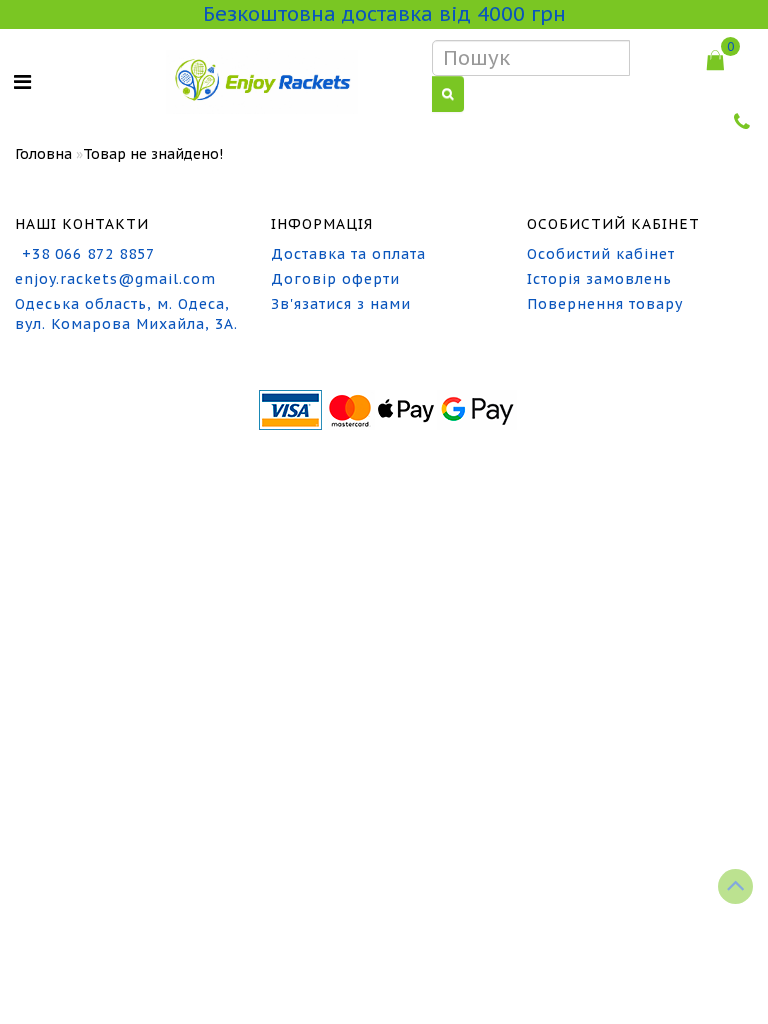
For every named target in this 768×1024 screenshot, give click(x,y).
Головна (43, 154)
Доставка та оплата (348, 254)
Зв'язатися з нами (341, 304)
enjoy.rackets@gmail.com (115, 279)
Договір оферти (335, 279)
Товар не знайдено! (153, 154)
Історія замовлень (599, 279)
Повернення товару (605, 304)
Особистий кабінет (601, 254)
